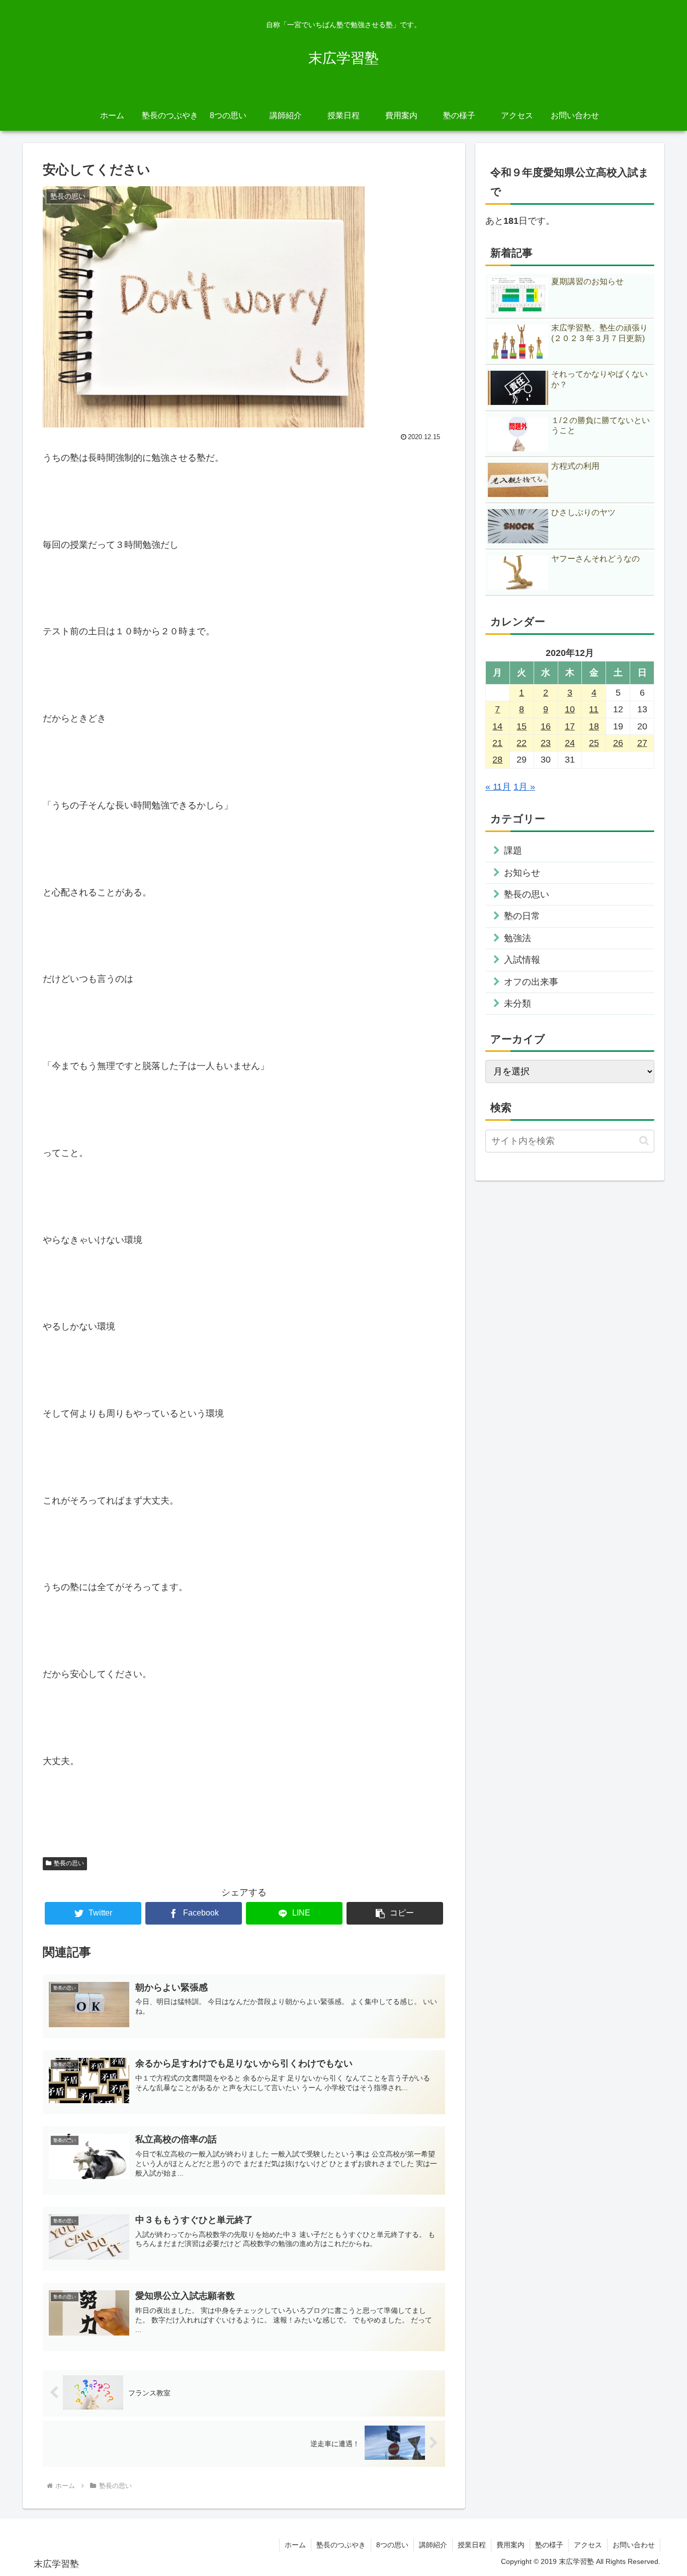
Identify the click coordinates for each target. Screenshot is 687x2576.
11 (594, 709)
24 (570, 743)
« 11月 (498, 787)
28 (497, 760)
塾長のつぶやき (341, 2545)
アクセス (588, 2545)
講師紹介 (433, 2545)
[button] (395, 1913)
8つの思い (392, 2545)
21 (497, 743)
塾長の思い (69, 1863)
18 (594, 726)
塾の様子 (549, 2545)
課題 (513, 851)
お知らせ (522, 873)
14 (497, 726)
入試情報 (522, 960)
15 (522, 726)
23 (546, 743)
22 (522, 743)
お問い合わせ (634, 2545)
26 (618, 743)
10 (570, 709)
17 (570, 726)
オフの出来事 (531, 982)
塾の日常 (522, 916)
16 (546, 726)
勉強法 (518, 938)
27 (642, 743)
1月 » (524, 787)
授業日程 (472, 2545)
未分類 (518, 1004)
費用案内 (510, 2545)
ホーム (295, 2545)
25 (594, 743)
